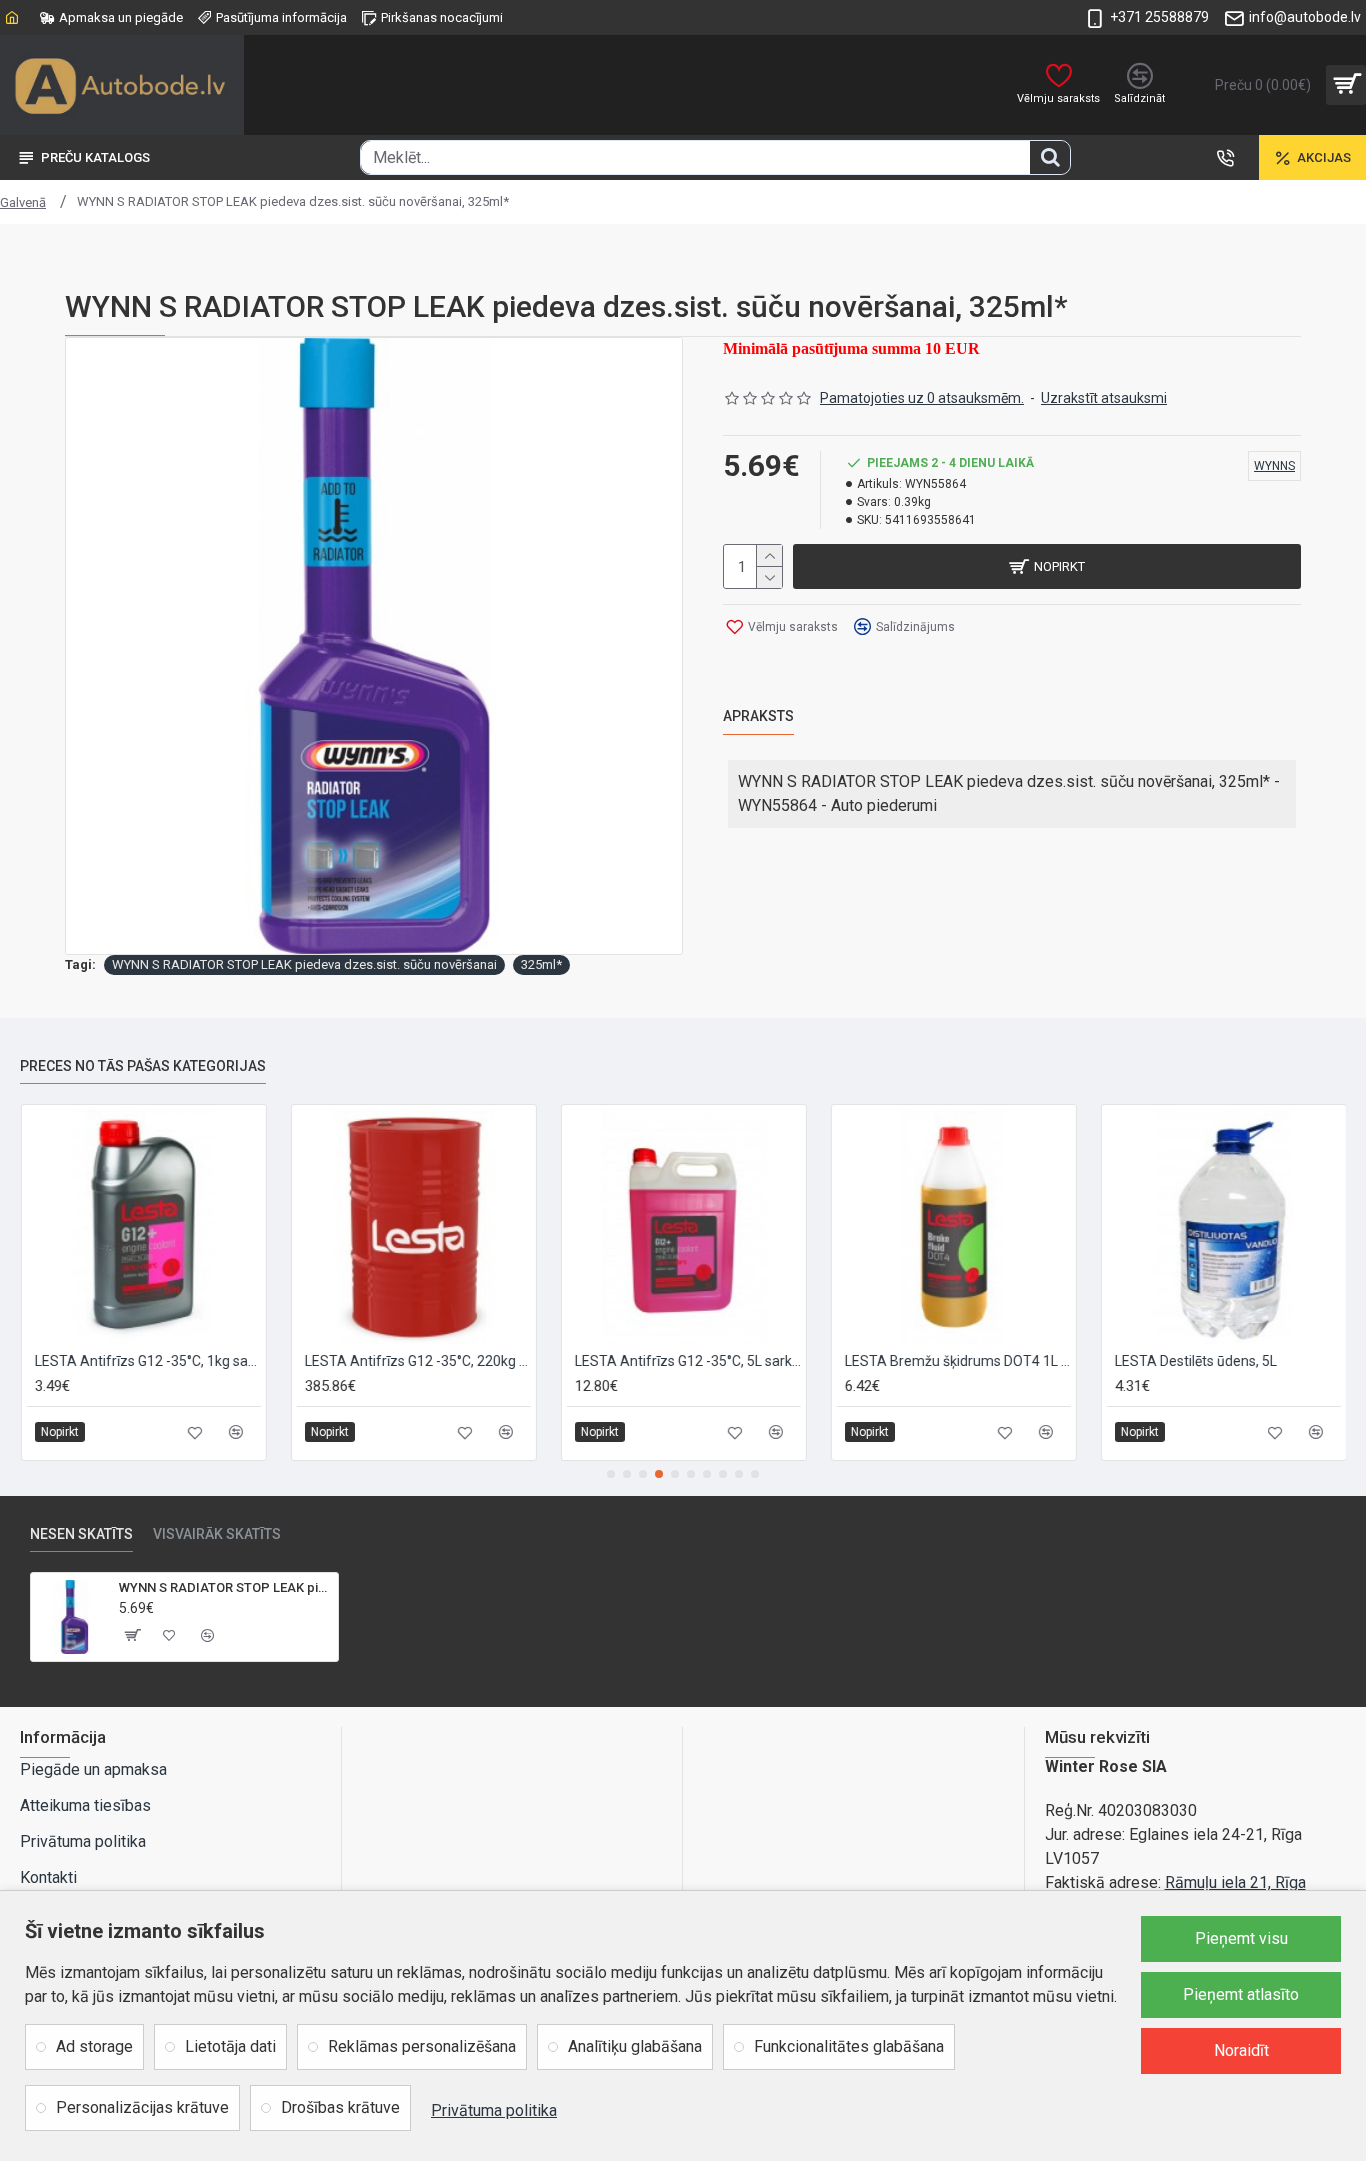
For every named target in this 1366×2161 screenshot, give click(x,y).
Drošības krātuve (340, 2107)
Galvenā (23, 202)
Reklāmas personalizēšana (422, 2046)
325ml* (541, 964)
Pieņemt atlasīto (1241, 1994)
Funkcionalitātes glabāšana (849, 2046)
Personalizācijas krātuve (142, 2107)
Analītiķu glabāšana (635, 2046)
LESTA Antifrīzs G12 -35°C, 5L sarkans (687, 1361)
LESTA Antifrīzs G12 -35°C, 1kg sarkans (147, 1361)
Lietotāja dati (230, 2046)
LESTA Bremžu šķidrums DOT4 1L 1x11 (957, 1361)
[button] (611, 1474)
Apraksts (758, 716)
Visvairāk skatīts (217, 1534)
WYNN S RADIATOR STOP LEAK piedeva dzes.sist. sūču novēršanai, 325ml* (224, 1587)
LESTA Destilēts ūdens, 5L (1195, 1361)
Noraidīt (1241, 2050)
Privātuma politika (494, 2110)
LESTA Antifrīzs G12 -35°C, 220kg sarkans (417, 1361)
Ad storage (94, 2046)
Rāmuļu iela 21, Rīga (1235, 1882)
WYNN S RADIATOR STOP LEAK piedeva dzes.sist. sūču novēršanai (304, 964)
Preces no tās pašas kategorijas (143, 1066)
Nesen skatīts (81, 1534)
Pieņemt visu (1241, 1938)
